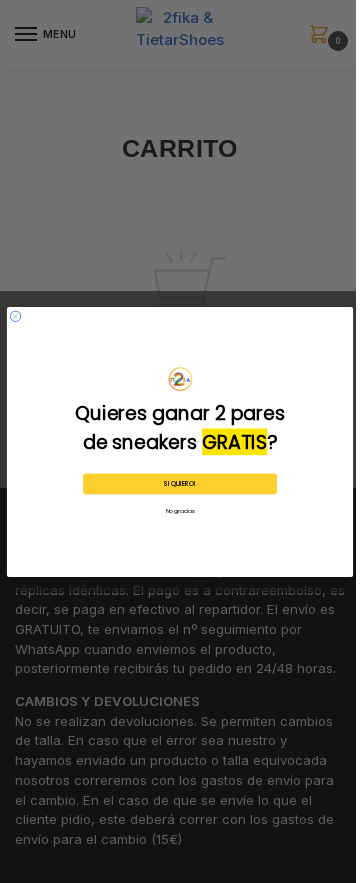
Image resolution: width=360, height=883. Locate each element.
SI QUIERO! (179, 483)
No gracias (180, 511)
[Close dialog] (15, 316)
